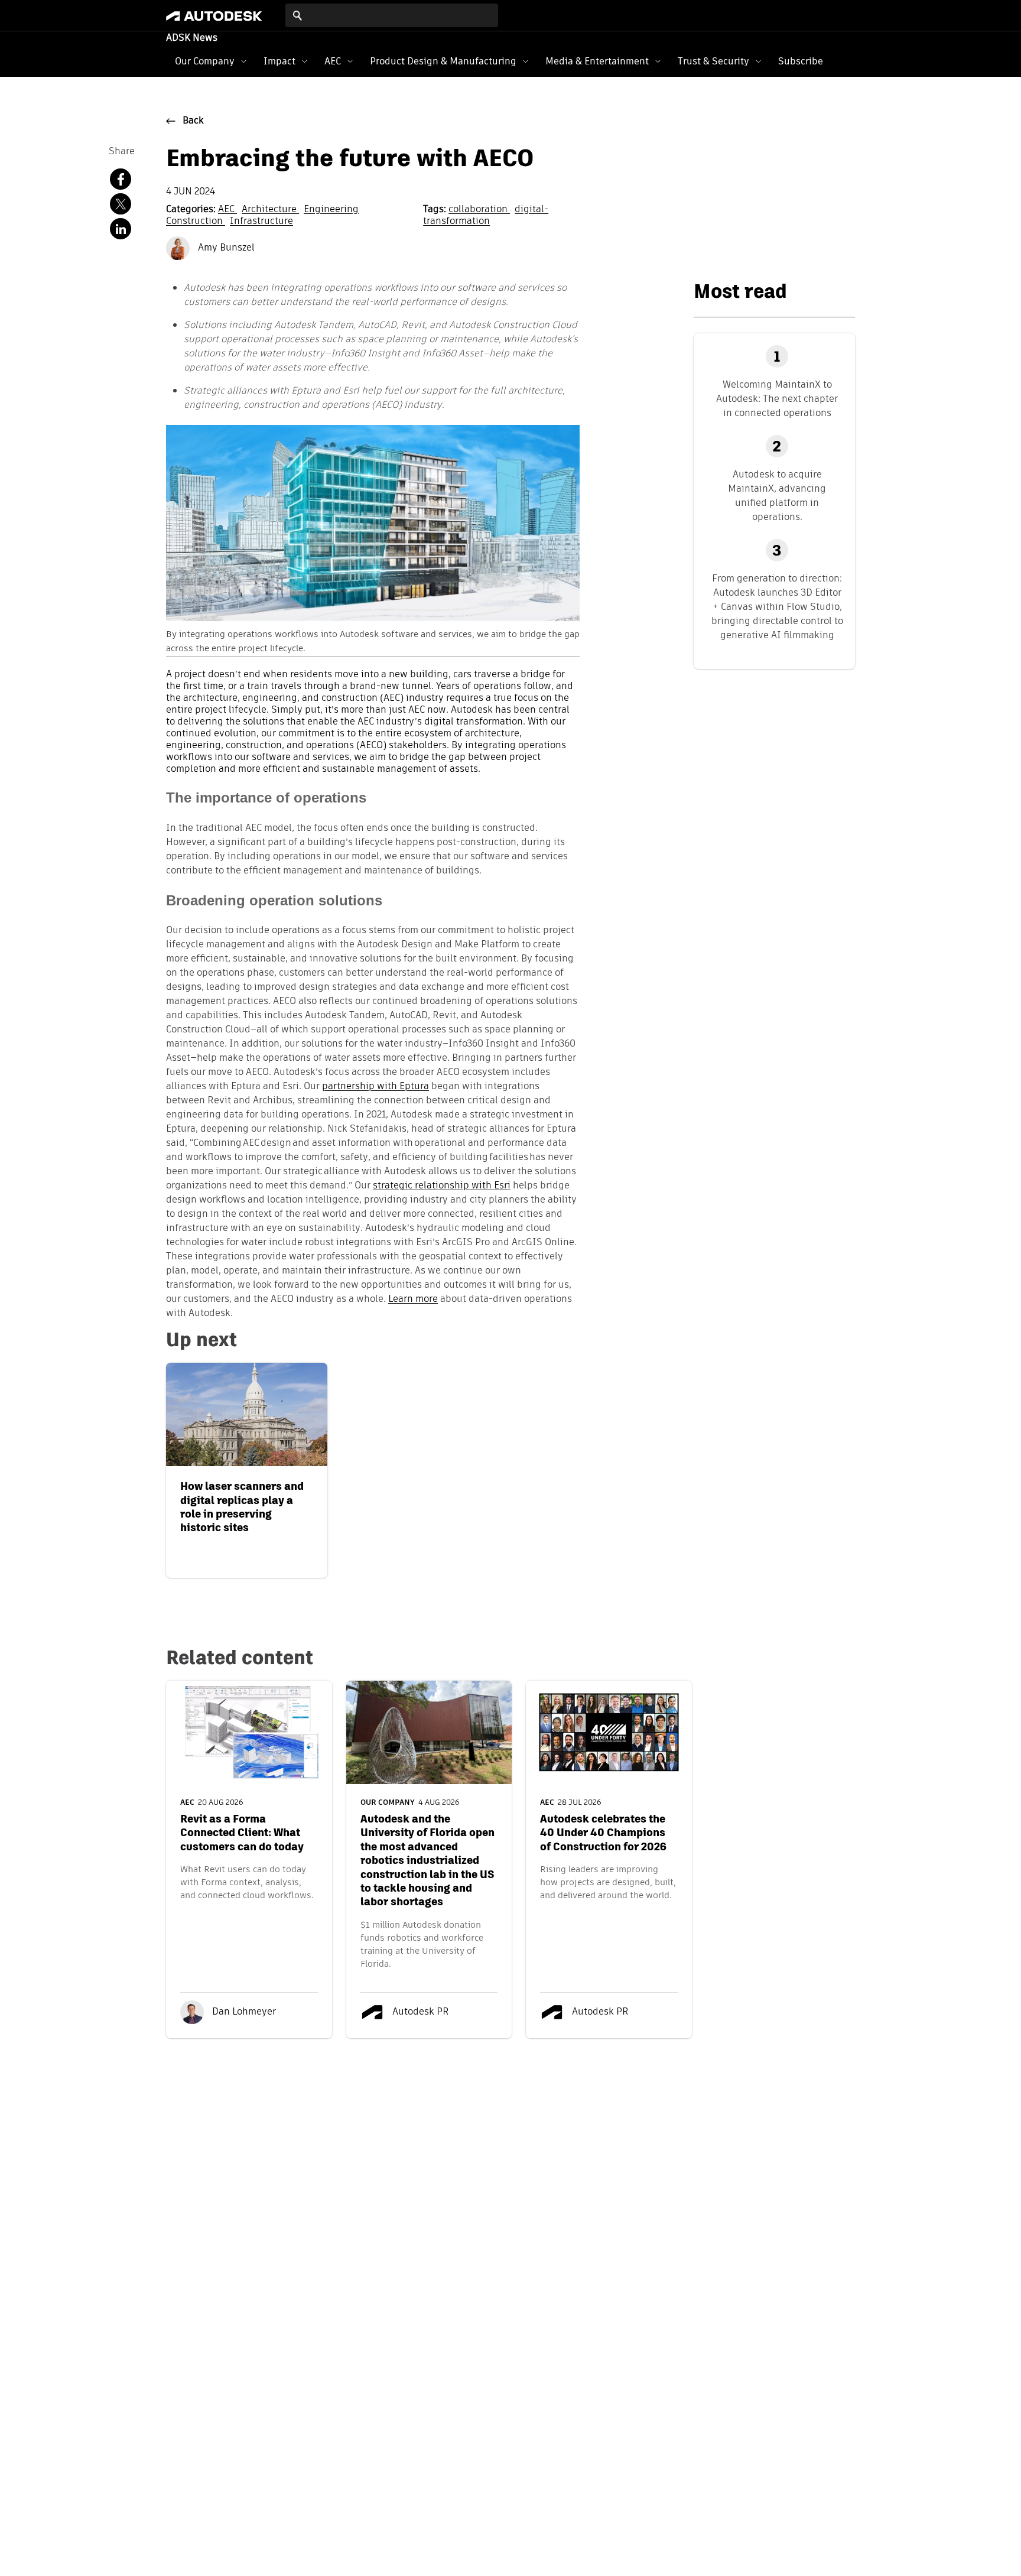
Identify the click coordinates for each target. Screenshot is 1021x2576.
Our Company (205, 61)
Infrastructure (261, 222)
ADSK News (192, 38)
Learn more (413, 1300)
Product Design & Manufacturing (443, 61)
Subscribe (801, 61)
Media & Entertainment (597, 61)
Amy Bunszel (225, 248)
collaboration (479, 210)
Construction (196, 222)
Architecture (270, 210)
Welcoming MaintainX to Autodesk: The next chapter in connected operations (777, 399)
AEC (333, 61)
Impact (279, 61)
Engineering (331, 210)
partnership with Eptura (375, 1087)
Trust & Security (713, 61)
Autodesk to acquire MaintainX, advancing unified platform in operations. (777, 496)
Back (193, 121)
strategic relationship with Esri (442, 1186)
